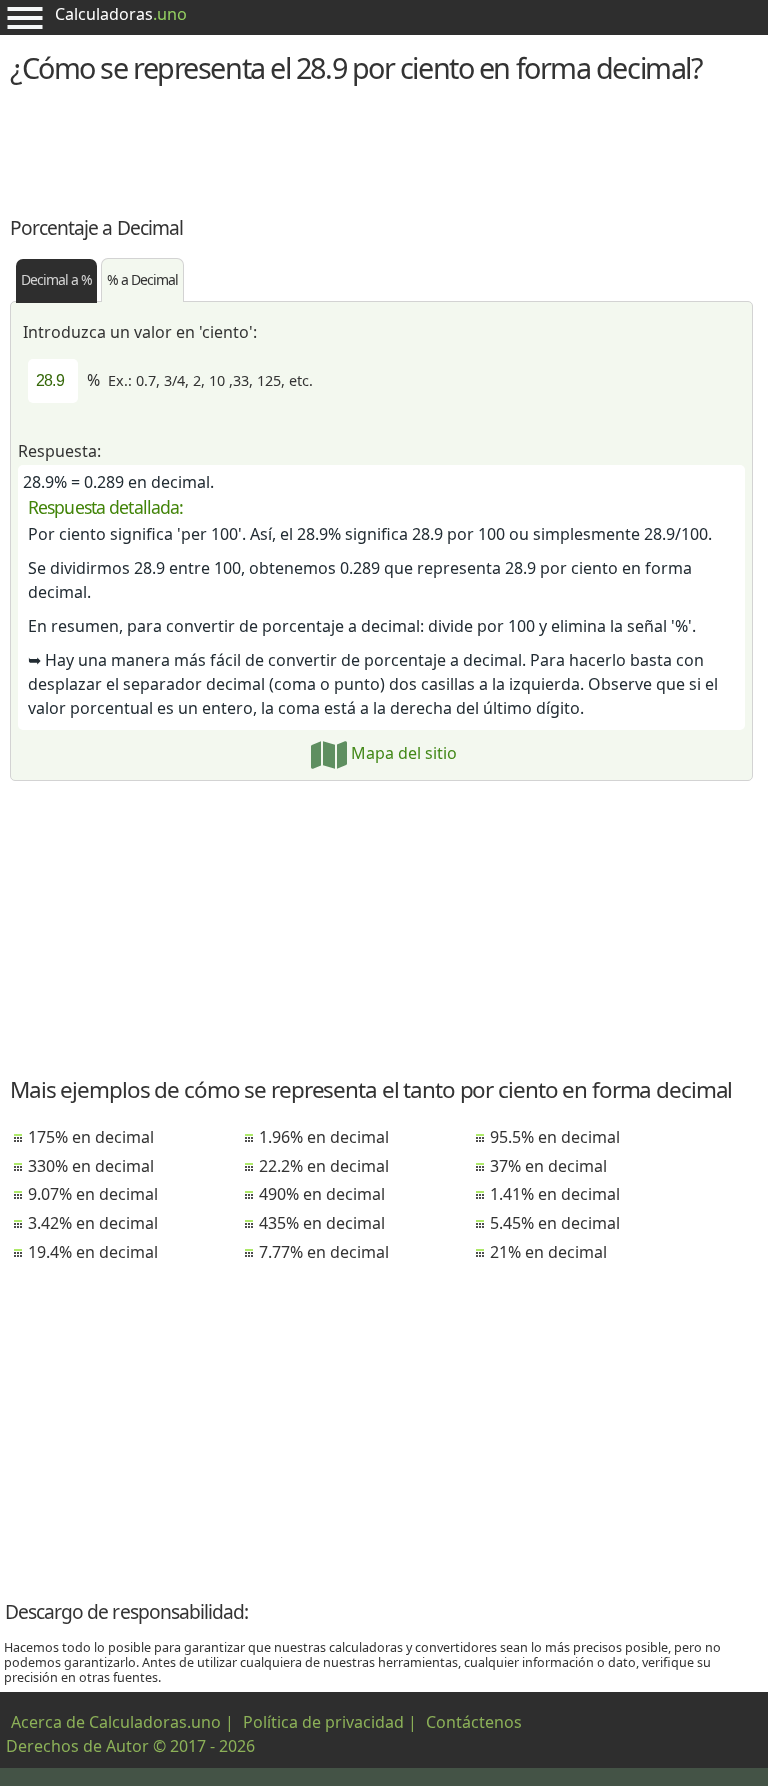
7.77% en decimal (324, 1252)
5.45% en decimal (555, 1223)
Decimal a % (56, 279)
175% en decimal (91, 1137)
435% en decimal (322, 1223)
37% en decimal (548, 1166)
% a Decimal (142, 279)
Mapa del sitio (402, 753)
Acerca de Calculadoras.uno (116, 1722)
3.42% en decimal (93, 1223)
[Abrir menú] (25, 17)
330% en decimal (91, 1166)
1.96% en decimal (324, 1137)
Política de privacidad (323, 1722)
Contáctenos (474, 1722)
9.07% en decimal (93, 1194)
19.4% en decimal (93, 1252)
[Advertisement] (384, 147)
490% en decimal (322, 1194)
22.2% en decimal (324, 1166)
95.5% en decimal (555, 1137)
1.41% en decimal (555, 1194)
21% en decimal (548, 1252)
